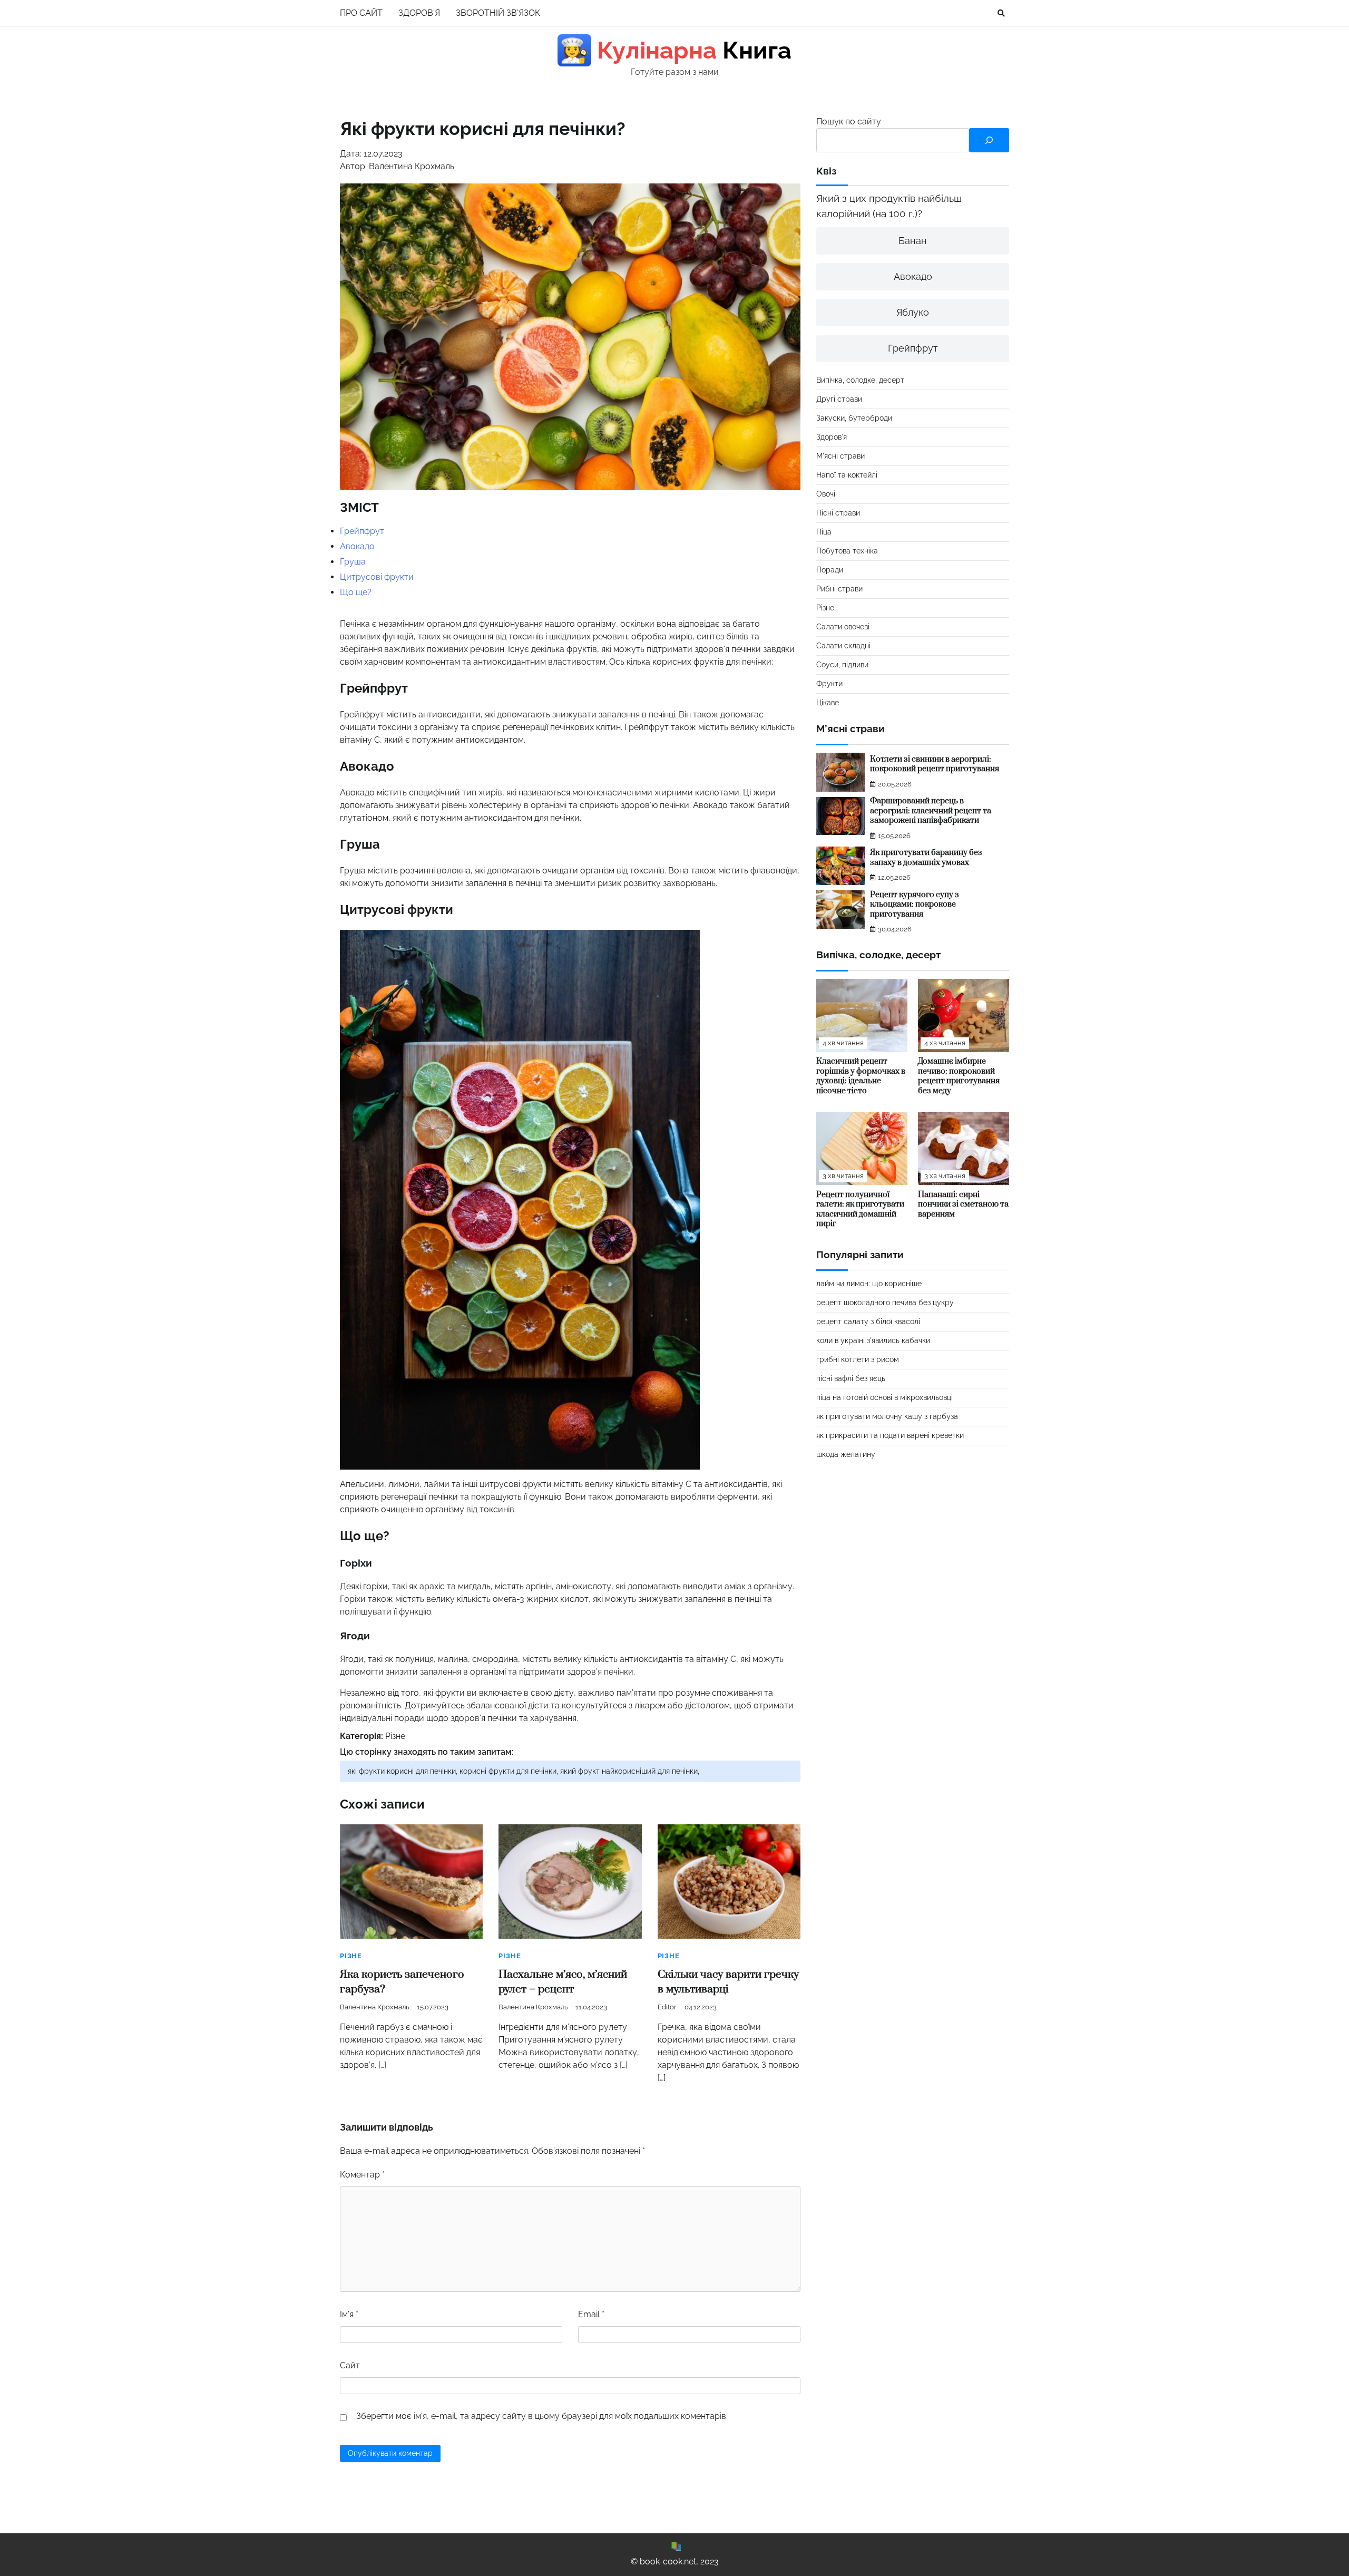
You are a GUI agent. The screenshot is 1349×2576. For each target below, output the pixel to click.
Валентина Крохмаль (374, 2007)
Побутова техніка (847, 551)
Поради (830, 570)
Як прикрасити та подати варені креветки (890, 1436)
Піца (824, 532)
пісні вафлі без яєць (851, 1379)
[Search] (1001, 13)
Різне (395, 1736)
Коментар (362, 2175)
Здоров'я (832, 438)
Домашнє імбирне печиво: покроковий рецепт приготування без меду (959, 1077)
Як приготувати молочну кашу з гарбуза (887, 1417)
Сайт (350, 2365)
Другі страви (839, 400)
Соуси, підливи (842, 665)
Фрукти (829, 684)
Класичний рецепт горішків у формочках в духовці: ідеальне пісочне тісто (861, 1077)
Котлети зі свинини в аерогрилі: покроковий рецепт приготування (935, 764)
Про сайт (361, 13)
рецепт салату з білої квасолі (868, 1322)
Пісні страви (838, 513)
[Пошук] (989, 140)
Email (591, 2314)
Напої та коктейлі (847, 475)
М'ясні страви (840, 456)
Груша (353, 562)
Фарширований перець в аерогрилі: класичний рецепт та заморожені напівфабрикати (931, 811)
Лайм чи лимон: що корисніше (869, 1284)
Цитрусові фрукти (377, 577)
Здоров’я (419, 13)
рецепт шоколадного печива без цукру (885, 1303)
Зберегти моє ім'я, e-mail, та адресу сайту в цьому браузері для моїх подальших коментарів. (542, 2416)
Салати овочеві (843, 627)
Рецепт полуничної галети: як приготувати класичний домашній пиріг (860, 1209)
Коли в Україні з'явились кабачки (873, 1341)
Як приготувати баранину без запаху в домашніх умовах (926, 858)
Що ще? (356, 592)
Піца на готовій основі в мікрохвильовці (884, 1398)
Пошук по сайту (849, 121)
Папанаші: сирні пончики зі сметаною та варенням (963, 1204)
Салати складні (843, 646)
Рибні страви (839, 589)
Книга (676, 50)
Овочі (826, 494)
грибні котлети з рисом (858, 1360)
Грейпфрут (362, 531)
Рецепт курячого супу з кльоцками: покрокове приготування (915, 905)
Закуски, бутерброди (854, 419)
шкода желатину (846, 1455)
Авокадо (357, 546)
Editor (667, 2007)
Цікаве (828, 703)
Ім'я (349, 2314)
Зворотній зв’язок (498, 13)
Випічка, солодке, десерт (860, 381)
